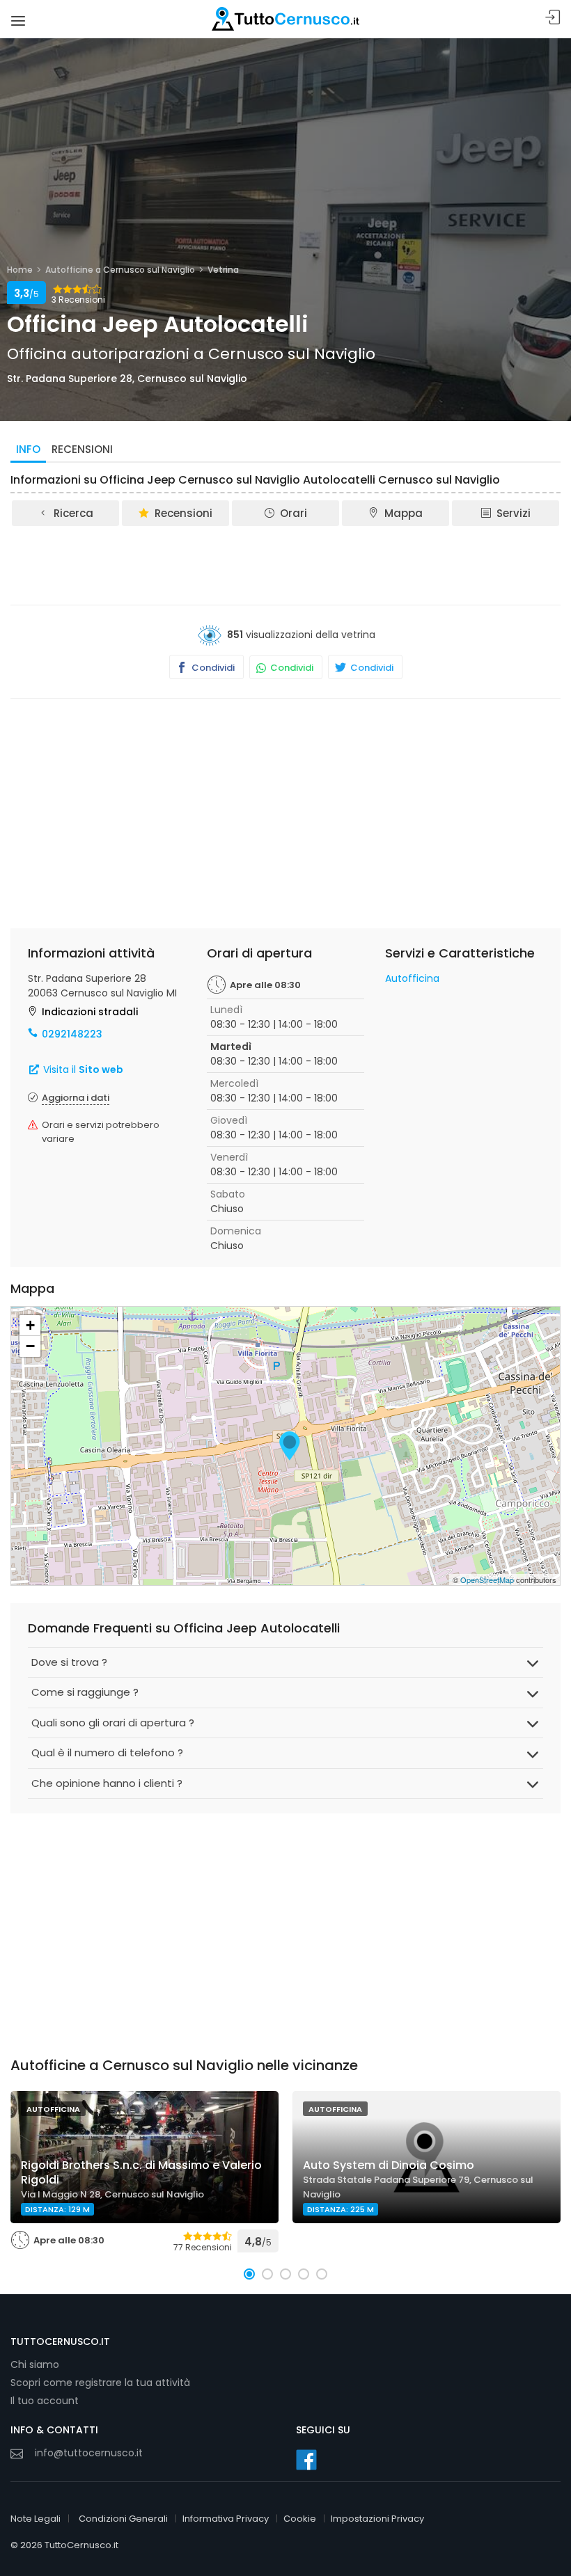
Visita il (82, 1070)
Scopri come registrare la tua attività (100, 2383)
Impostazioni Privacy (377, 2519)
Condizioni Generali (123, 2519)
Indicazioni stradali (90, 1012)
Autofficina (412, 978)
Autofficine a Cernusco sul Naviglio (120, 270)
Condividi (212, 668)
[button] (249, 2274)
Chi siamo (35, 2364)
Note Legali (36, 2519)
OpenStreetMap (487, 1580)
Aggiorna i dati (76, 1098)
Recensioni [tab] (82, 449)
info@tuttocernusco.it (89, 2453)
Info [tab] (28, 449)
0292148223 (72, 1034)
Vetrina (223, 270)
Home (20, 270)
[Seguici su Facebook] (306, 2460)
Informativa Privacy (226, 2519)
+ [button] (30, 1325)
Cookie (300, 2519)
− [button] (30, 1346)
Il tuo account (45, 2401)
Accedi (553, 18)
